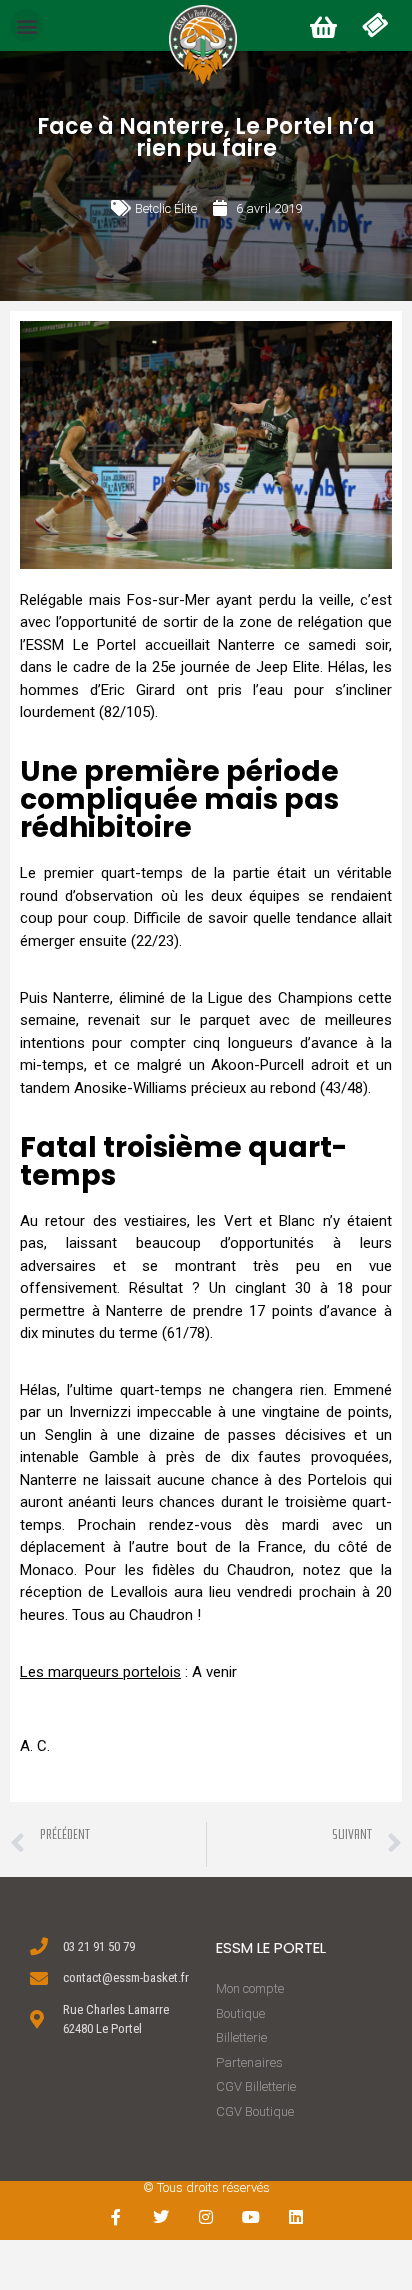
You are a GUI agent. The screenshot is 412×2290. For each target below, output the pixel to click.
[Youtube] (250, 2217)
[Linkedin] (295, 2217)
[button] (26, 25)
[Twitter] (161, 2217)
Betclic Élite (166, 208)
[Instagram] (206, 2217)
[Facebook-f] (116, 2217)
